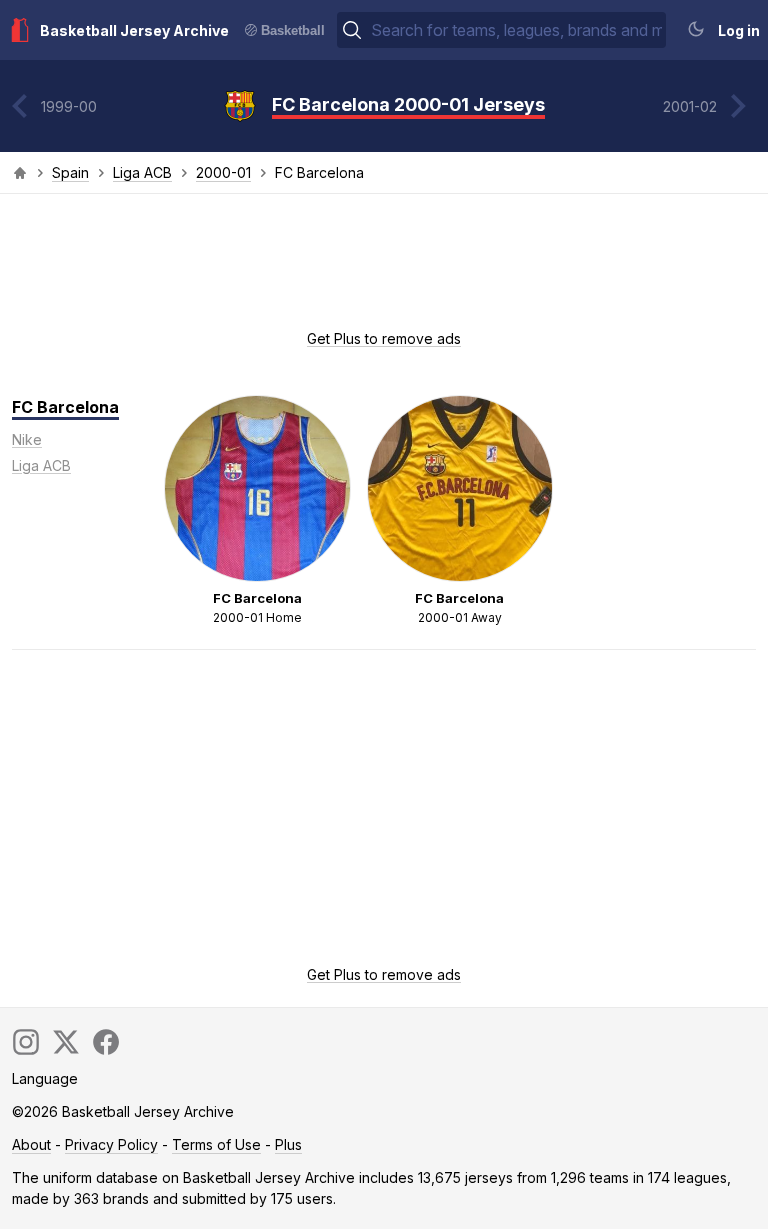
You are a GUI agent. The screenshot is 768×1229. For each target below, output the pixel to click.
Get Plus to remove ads (384, 338)
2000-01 (223, 172)
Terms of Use (216, 1144)
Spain (70, 172)
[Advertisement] (384, 268)
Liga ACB (142, 172)
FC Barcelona (65, 407)
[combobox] (516, 30)
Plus (288, 1144)
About (31, 1144)
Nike (27, 439)
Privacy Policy (111, 1144)
